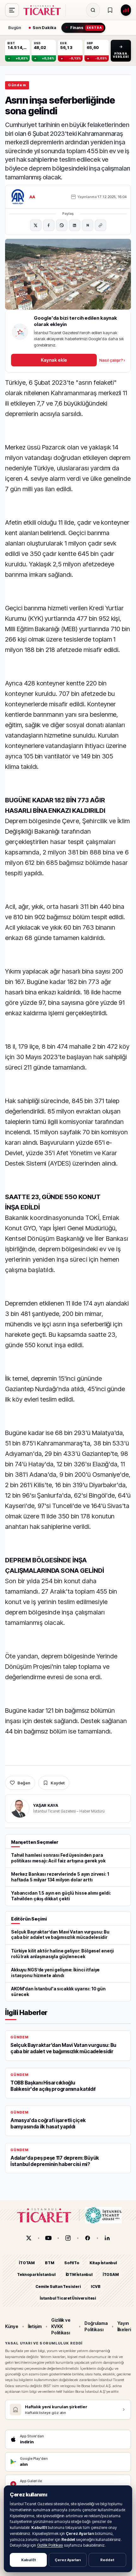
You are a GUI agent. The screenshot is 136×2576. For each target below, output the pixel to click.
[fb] (88, 2238)
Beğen (24, 1783)
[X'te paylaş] (36, 225)
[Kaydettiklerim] (110, 10)
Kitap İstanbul (103, 2263)
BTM (49, 2263)
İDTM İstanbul (79, 2274)
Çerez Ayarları (68, 2560)
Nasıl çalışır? (112, 360)
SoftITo (72, 2263)
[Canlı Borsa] (126, 10)
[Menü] (12, 10)
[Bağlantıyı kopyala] (101, 225)
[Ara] (93, 10)
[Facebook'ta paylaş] (49, 225)
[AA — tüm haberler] (18, 197)
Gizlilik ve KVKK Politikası (61, 2326)
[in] (107, 2238)
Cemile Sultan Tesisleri (58, 2286)
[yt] (48, 2238)
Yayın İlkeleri (124, 2326)
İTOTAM (27, 2263)
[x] (29, 2238)
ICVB (96, 2286)
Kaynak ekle (54, 360)
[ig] (68, 2238)
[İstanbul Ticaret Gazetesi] (44, 10)
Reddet (107, 2560)
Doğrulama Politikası (96, 2326)
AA (32, 197)
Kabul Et (28, 2560)
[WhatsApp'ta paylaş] (62, 225)
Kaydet (58, 1783)
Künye (12, 2326)
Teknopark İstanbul (36, 2274)
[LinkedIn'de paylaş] (75, 225)
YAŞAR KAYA (46, 1805)
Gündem (17, 85)
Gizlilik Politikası (50, 2545)
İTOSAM (111, 2274)
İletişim (35, 2326)
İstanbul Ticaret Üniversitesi (68, 2298)
